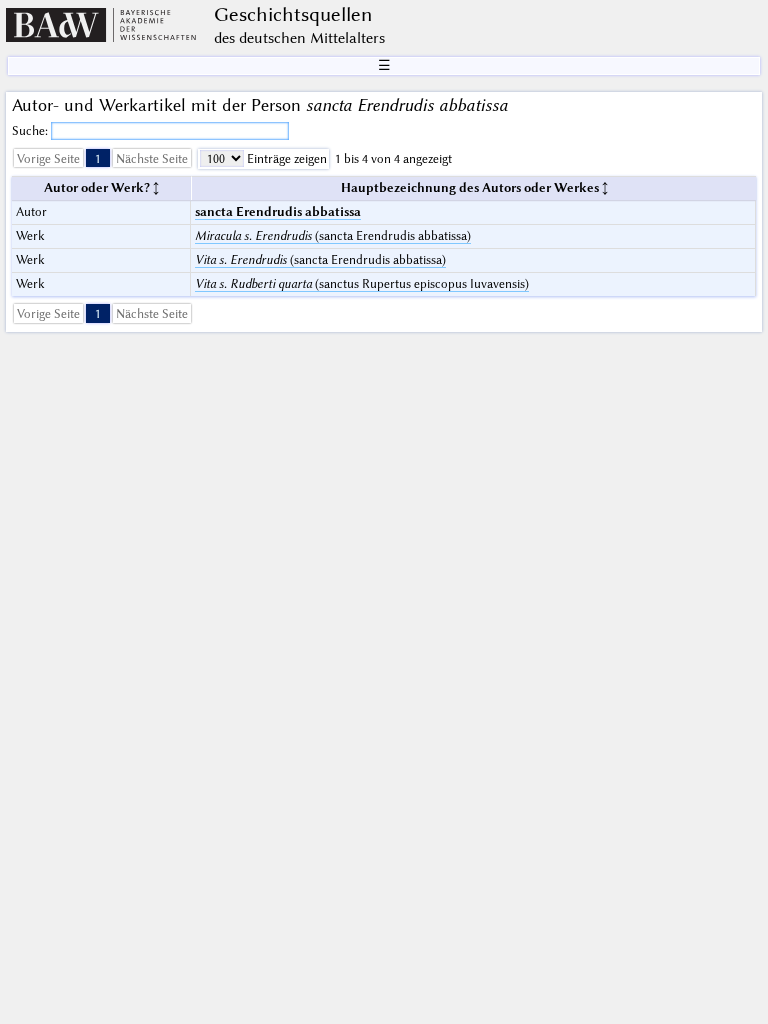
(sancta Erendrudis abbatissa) (333, 235)
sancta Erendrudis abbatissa (278, 211)
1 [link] (98, 158)
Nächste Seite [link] (152, 158)
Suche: (31, 130)
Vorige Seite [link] (48, 158)
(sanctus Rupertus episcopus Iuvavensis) (362, 283)
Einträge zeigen (285, 158)
